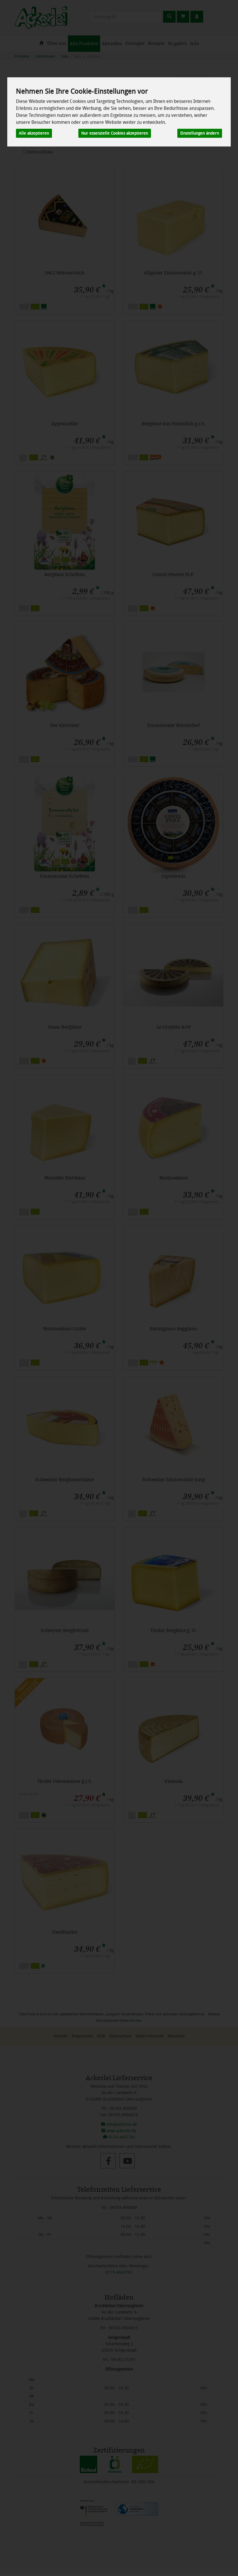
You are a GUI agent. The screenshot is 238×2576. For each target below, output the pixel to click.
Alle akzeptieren (34, 133)
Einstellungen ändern (200, 133)
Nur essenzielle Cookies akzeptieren (115, 133)
